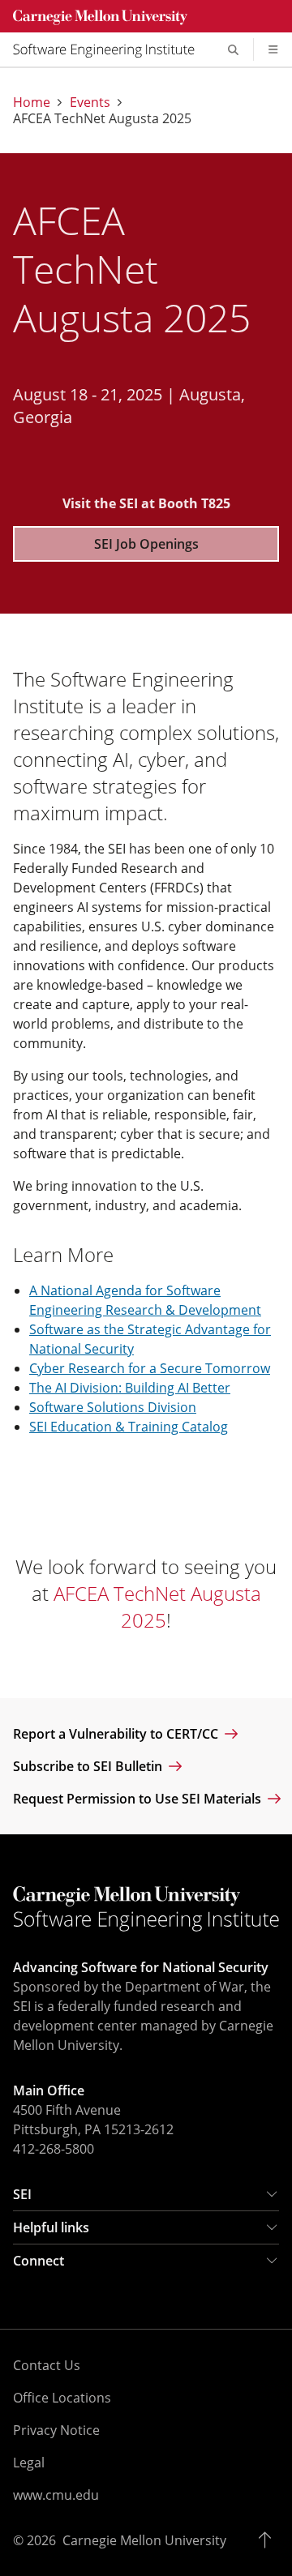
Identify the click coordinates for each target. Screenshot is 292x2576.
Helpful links (51, 2227)
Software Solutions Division (113, 1407)
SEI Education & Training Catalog (129, 1427)
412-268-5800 (54, 2149)
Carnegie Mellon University (144, 2540)
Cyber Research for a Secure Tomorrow (150, 1368)
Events (90, 102)
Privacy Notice (56, 2430)
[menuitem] (110, 49)
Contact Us (47, 2365)
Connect (39, 2261)
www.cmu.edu (56, 2495)
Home (32, 102)
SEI (22, 2194)
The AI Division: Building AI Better (130, 1388)
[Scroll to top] (269, 2540)
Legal (29, 2463)
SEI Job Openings (146, 544)
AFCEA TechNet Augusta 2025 (157, 1607)
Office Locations (62, 2398)
